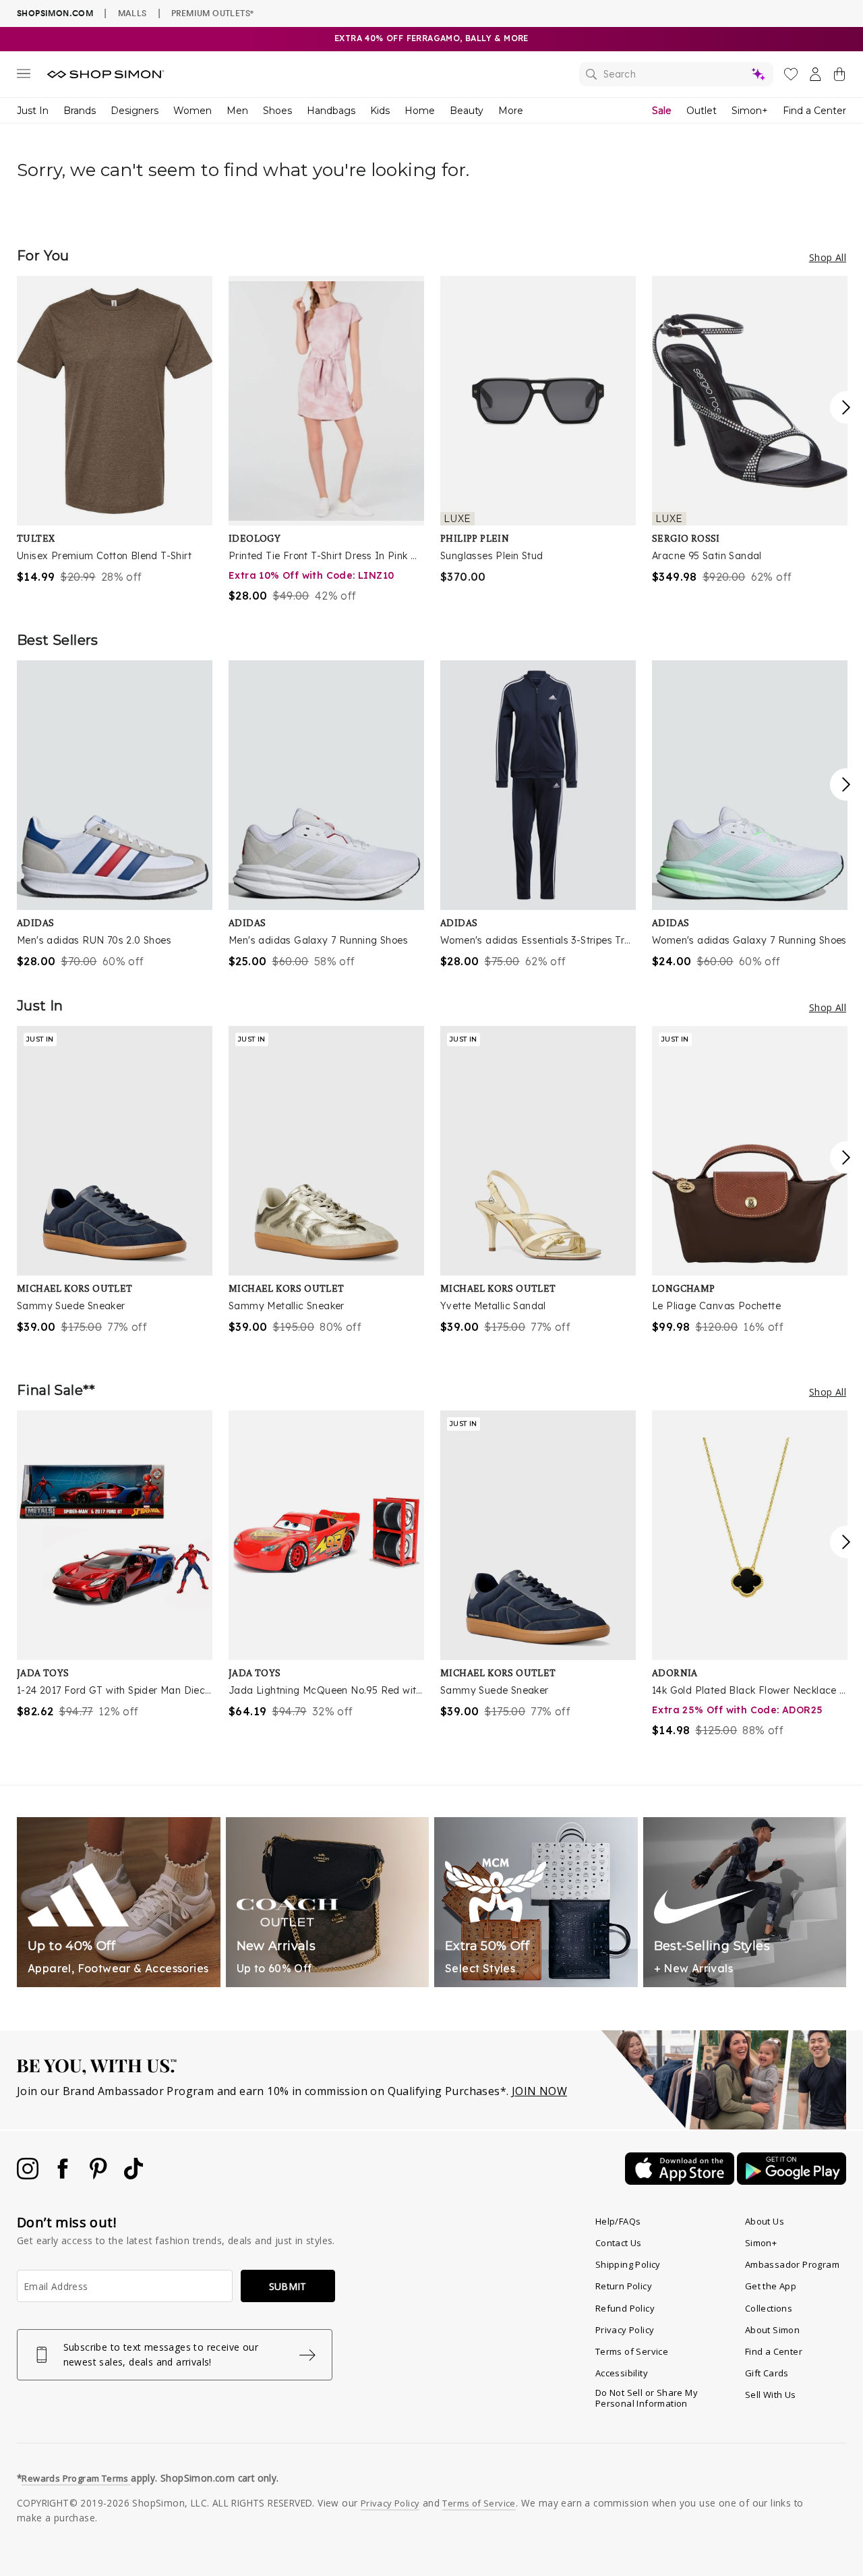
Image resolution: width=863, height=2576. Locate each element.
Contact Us (619, 2243)
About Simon (772, 2330)
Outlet (702, 111)
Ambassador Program (792, 2264)
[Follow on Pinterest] (100, 2175)
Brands (80, 111)
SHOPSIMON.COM (55, 13)
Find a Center (814, 111)
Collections (769, 2308)
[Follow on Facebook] (64, 2175)
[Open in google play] (792, 2181)
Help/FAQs (618, 2221)
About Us (765, 2221)
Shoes (277, 111)
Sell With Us (771, 2395)
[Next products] (846, 407)
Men (237, 111)
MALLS (132, 13)
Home (420, 111)
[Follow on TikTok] (133, 2175)
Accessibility (622, 2373)
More (511, 111)
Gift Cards (767, 2373)
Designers (135, 111)
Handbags (331, 111)
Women (192, 111)
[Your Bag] (839, 77)
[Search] (676, 74)
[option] (115, 430)
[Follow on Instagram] (29, 2175)
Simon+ (750, 111)
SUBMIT (288, 2286)
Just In (33, 111)
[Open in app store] (681, 2181)
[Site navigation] (24, 76)
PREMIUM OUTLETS (212, 13)
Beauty (467, 111)
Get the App (771, 2286)
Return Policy (624, 2286)
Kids (380, 111)
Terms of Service (632, 2351)
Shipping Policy (628, 2264)
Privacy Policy (625, 2330)
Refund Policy (625, 2308)
